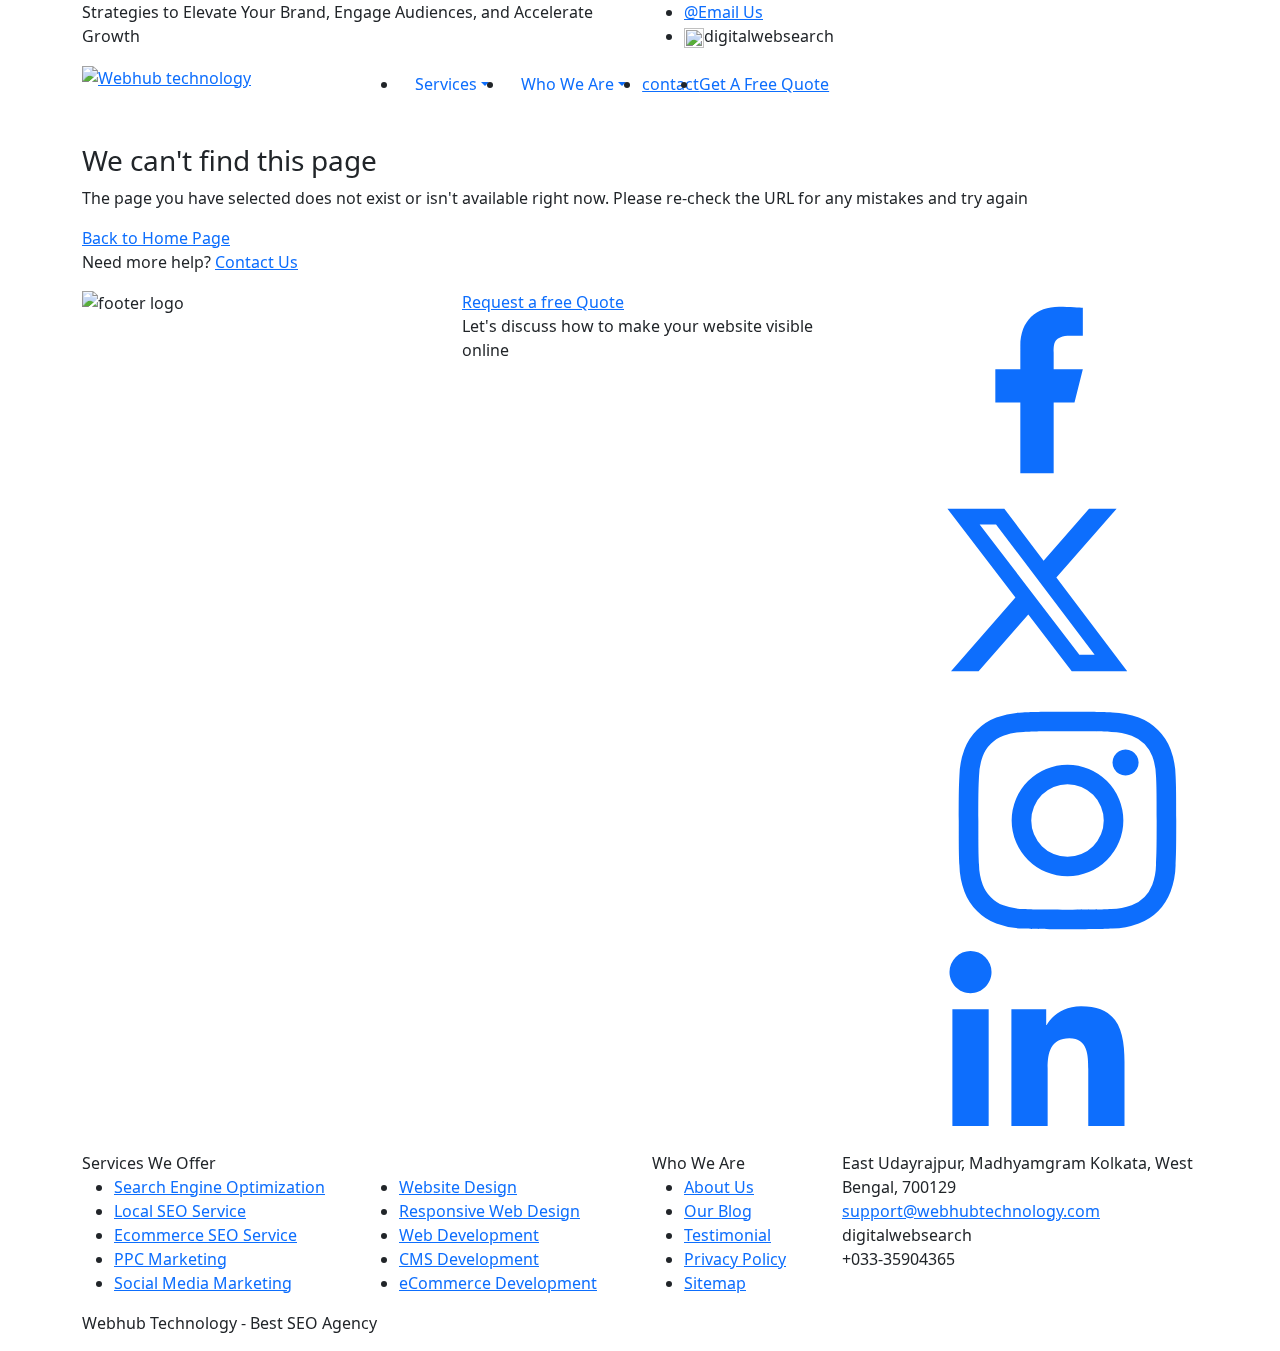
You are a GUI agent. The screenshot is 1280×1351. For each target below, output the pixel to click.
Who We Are (567, 84)
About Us (719, 1187)
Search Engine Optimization (219, 1187)
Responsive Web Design (489, 1211)
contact (670, 84)
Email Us (723, 12)
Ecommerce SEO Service (205, 1235)
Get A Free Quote (764, 84)
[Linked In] (1037, 1049)
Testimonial (727, 1235)
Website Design (458, 1187)
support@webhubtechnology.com (971, 1211)
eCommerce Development (498, 1283)
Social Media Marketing (203, 1283)
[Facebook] (1037, 388)
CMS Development (469, 1259)
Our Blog (718, 1211)
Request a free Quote (543, 302)
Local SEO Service (180, 1211)
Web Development (469, 1235)
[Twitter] (1037, 588)
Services (446, 84)
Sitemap (715, 1283)
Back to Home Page (156, 238)
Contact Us (256, 262)
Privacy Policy (735, 1259)
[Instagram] (1067, 818)
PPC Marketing (170, 1259)
